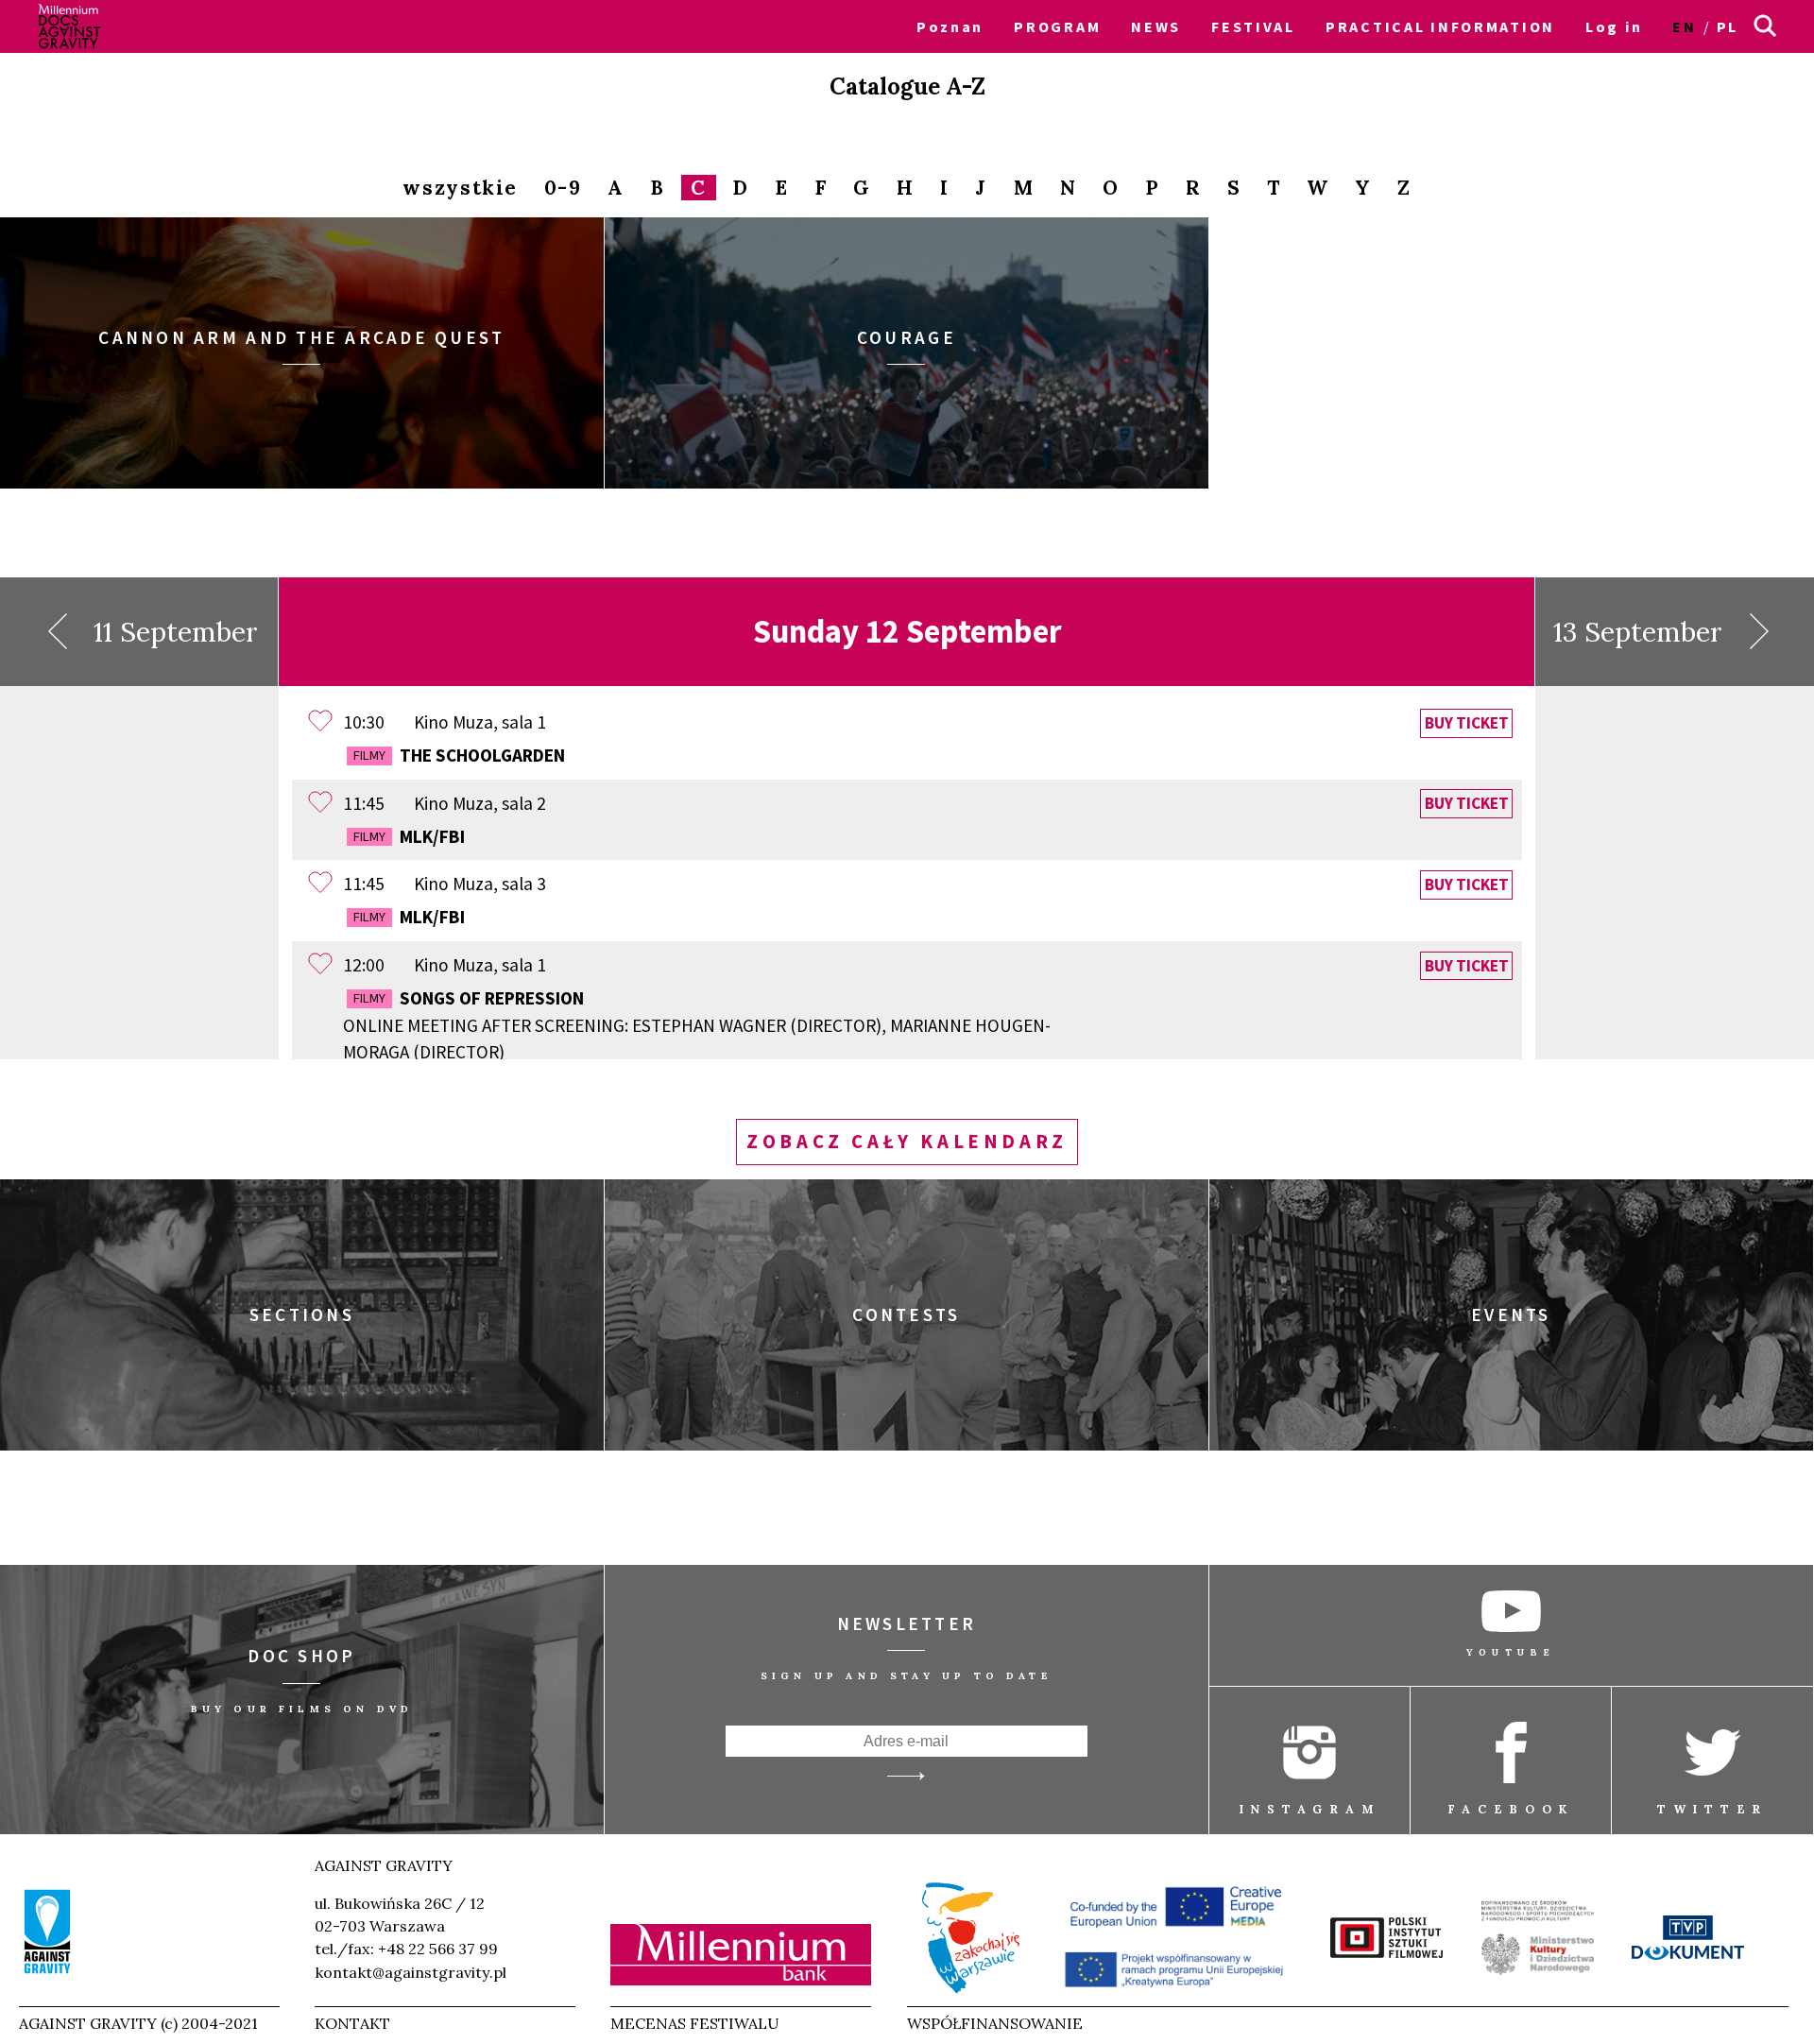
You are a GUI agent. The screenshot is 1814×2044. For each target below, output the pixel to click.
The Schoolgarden (459, 755)
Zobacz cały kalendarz (907, 1142)
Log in (1614, 26)
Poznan (950, 26)
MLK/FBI (409, 836)
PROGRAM (1057, 26)
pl (1728, 26)
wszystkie (460, 189)
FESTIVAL (1253, 26)
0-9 (563, 189)
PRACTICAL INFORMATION (1440, 26)
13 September (1638, 632)
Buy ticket (1467, 723)
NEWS (1156, 26)
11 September (176, 632)
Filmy (369, 755)
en (1684, 26)
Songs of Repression (697, 1025)
